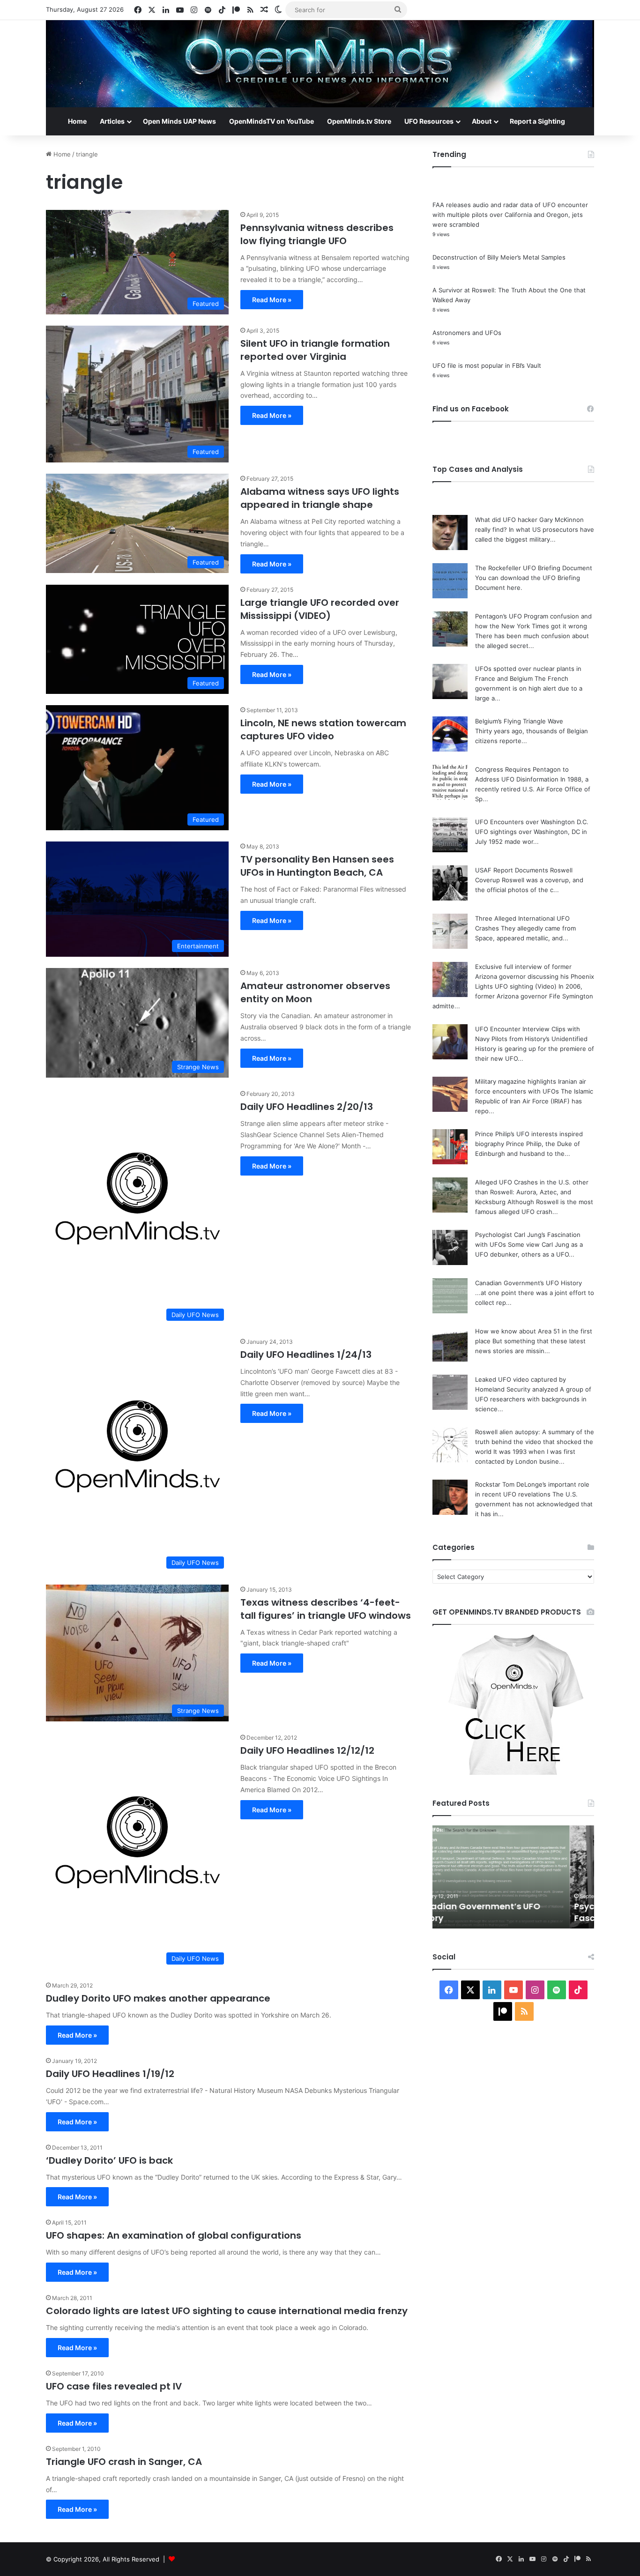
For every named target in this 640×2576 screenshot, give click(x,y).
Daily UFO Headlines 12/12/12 (307, 1750)
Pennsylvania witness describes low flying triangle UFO (317, 234)
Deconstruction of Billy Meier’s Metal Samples (499, 257)
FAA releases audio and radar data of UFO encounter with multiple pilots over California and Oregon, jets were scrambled (510, 215)
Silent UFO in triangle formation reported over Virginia (315, 350)
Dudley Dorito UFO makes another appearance (158, 1998)
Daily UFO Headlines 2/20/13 (307, 1107)
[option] (513, 1877)
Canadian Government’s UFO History (528, 1283)
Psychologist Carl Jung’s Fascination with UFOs (491, 1912)
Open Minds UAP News (179, 121)
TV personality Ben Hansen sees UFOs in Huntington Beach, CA (317, 866)
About (482, 121)
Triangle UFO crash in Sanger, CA (124, 2462)
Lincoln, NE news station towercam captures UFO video (323, 730)
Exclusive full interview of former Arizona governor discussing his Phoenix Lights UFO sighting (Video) (535, 976)
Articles (112, 121)
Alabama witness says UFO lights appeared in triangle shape (320, 498)
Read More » (272, 300)
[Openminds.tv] (320, 64)
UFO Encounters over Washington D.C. (532, 822)
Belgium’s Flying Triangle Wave (519, 721)
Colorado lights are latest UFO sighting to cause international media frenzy (227, 2311)
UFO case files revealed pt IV (114, 2386)
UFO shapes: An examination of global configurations (174, 2235)
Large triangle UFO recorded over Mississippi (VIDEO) (320, 609)
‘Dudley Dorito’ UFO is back (109, 2160)
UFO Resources (429, 121)
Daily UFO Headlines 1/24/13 (306, 1355)
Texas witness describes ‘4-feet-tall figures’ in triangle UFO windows (326, 1609)
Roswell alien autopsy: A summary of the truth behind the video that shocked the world (535, 1442)
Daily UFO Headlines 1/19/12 (110, 2074)
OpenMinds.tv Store (359, 121)
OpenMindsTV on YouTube (272, 121)
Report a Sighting (537, 121)
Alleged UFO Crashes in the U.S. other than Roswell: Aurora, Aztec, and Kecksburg (532, 1192)
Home (77, 121)
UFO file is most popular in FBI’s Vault (487, 365)
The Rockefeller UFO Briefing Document (534, 568)
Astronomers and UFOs (467, 333)
